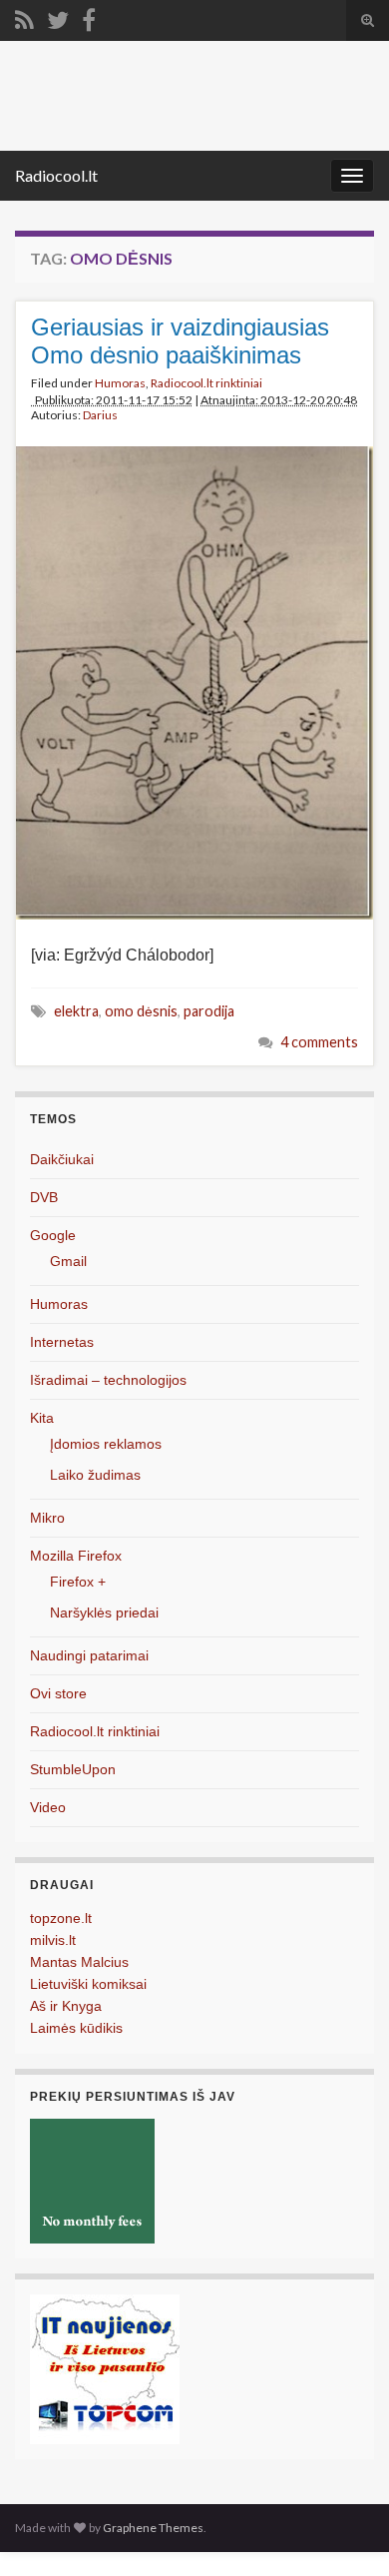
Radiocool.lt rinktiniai (206, 383)
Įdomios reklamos (106, 1444)
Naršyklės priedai (104, 1612)
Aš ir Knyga (66, 2006)
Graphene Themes (153, 2528)
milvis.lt (53, 1940)
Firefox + (78, 1582)
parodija (209, 1011)
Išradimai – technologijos (108, 1380)
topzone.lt (61, 1918)
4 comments (319, 1042)
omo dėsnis (141, 1011)
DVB (44, 1197)
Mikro (47, 1518)
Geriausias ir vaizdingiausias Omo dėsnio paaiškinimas (180, 341)
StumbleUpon (73, 1769)
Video (48, 1807)
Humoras (120, 383)
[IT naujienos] (105, 2369)
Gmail (68, 1261)
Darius (100, 415)
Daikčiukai (62, 1159)
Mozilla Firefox (76, 1556)
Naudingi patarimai (89, 1655)
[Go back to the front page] (194, 96)
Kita (42, 1418)
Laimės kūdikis (76, 2028)
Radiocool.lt (56, 175)
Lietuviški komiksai (88, 1984)
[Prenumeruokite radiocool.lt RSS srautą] (24, 16)
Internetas (62, 1342)
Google (53, 1235)
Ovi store (58, 1693)
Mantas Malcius (79, 1962)
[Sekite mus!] (58, 16)
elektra (76, 1011)
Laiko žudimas (95, 1475)
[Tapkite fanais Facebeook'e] (89, 16)
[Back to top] (344, 2531)
